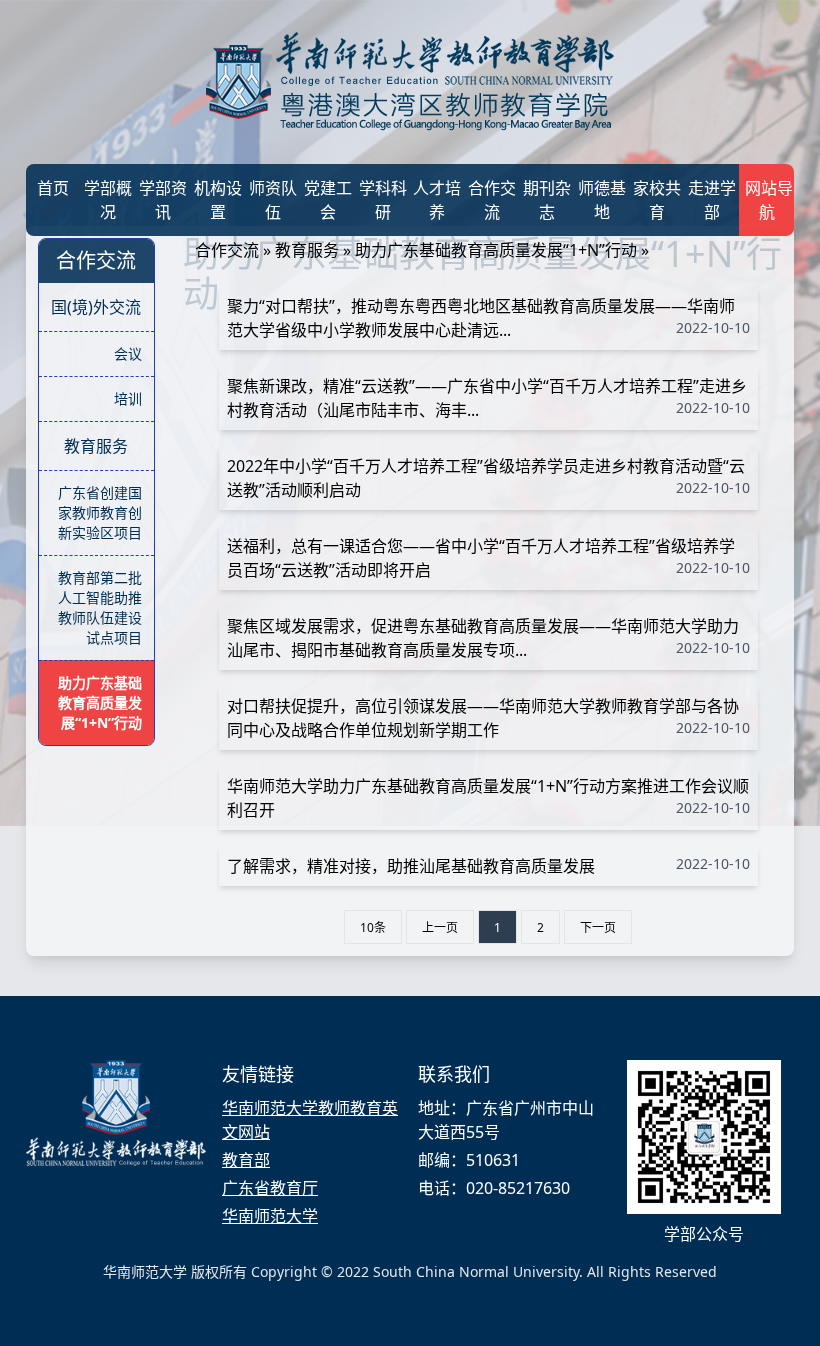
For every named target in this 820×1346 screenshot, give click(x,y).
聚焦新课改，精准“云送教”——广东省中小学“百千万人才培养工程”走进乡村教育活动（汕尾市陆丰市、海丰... (488, 398)
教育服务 (96, 446)
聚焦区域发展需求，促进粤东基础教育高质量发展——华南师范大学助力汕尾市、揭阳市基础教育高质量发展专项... (488, 638)
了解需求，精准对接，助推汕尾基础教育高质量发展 (488, 865)
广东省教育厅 (270, 1188)
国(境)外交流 (96, 307)
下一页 (598, 927)
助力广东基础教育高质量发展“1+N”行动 (100, 702)
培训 (128, 398)
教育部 (246, 1160)
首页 (53, 188)
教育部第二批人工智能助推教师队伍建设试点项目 (100, 607)
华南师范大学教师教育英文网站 (310, 1120)
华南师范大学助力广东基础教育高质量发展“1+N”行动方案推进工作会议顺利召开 (488, 798)
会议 (128, 353)
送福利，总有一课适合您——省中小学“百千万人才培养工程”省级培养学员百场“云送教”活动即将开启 (488, 558)
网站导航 (769, 200)
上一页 (440, 927)
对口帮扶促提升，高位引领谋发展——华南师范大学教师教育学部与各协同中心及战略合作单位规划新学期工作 (488, 718)
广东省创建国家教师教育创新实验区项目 (100, 512)
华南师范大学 (270, 1216)
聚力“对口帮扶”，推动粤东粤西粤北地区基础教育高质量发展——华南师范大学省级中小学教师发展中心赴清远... (488, 318)
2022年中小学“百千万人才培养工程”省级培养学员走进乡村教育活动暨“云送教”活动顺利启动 (488, 478)
